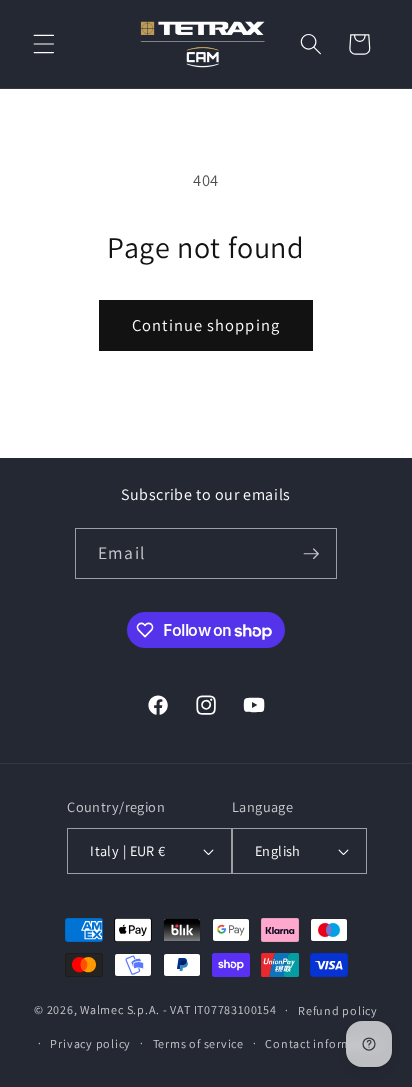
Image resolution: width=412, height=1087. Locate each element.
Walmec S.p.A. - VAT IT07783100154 (178, 1009)
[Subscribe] (311, 554)
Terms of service (198, 1043)
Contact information (324, 1043)
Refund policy (338, 1010)
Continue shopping (206, 325)
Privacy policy (90, 1043)
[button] (44, 44)
